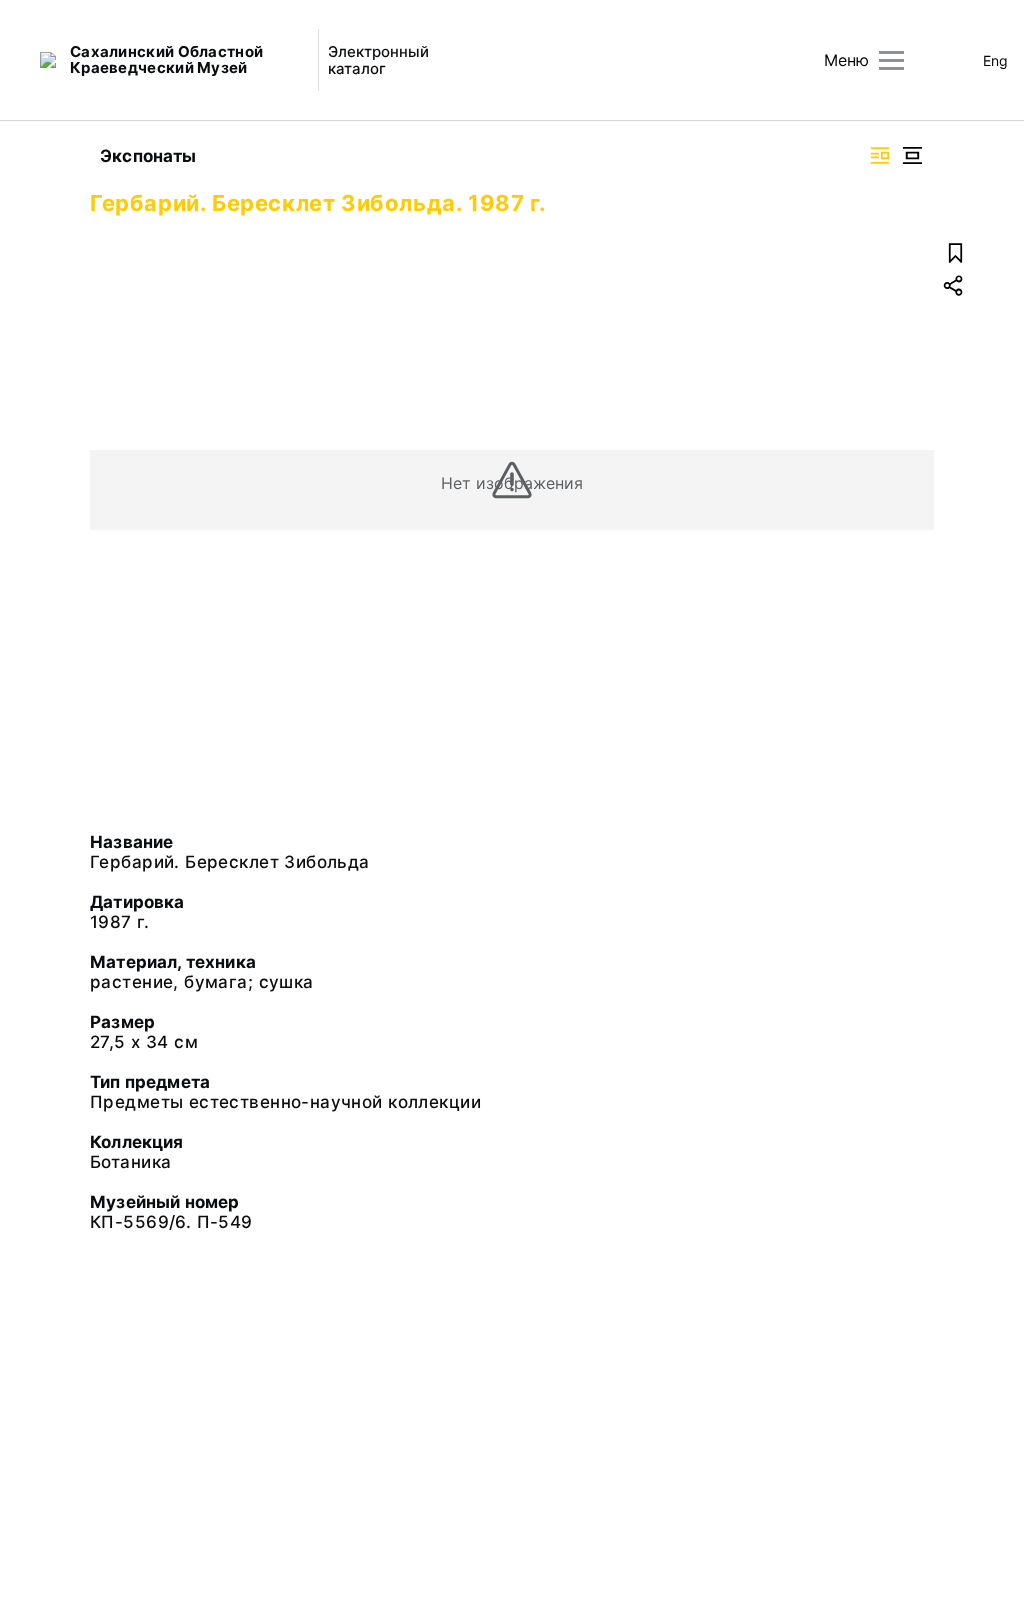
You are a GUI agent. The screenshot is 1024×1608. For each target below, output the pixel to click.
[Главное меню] (891, 60)
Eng (995, 60)
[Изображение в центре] (912, 155)
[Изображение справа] (880, 155)
